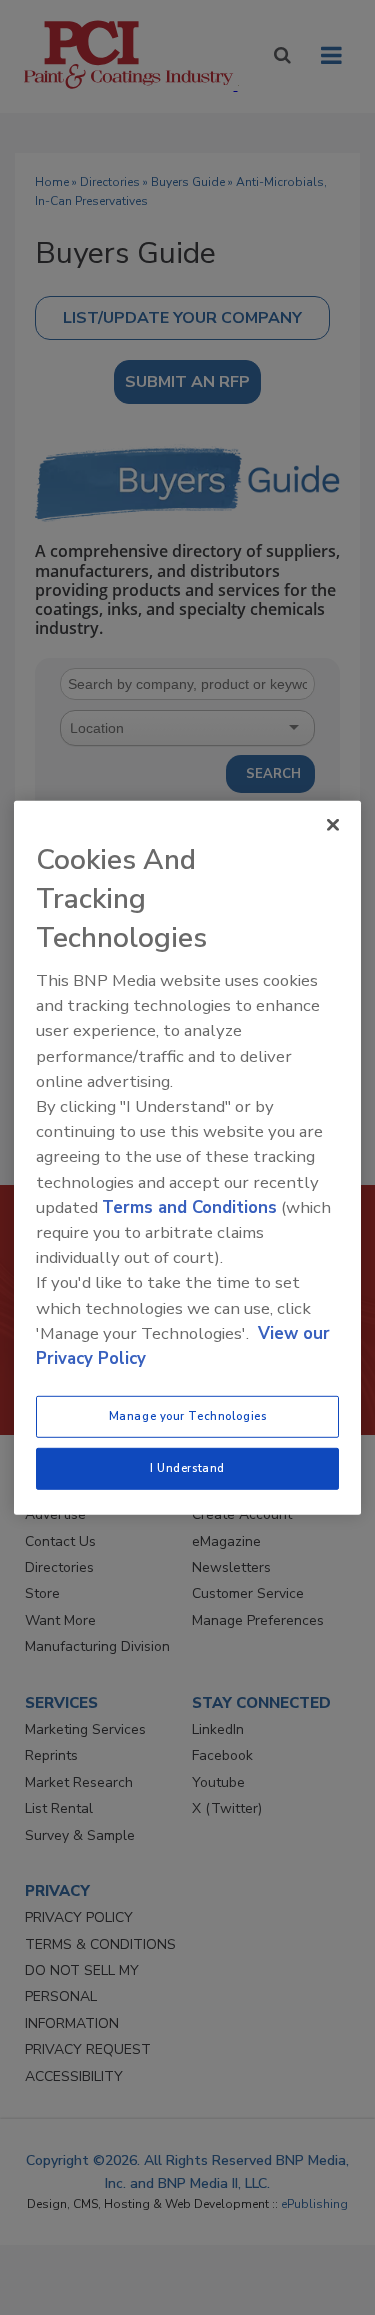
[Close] (333, 824)
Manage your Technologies (188, 1416)
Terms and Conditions (189, 1207)
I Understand (187, 1468)
